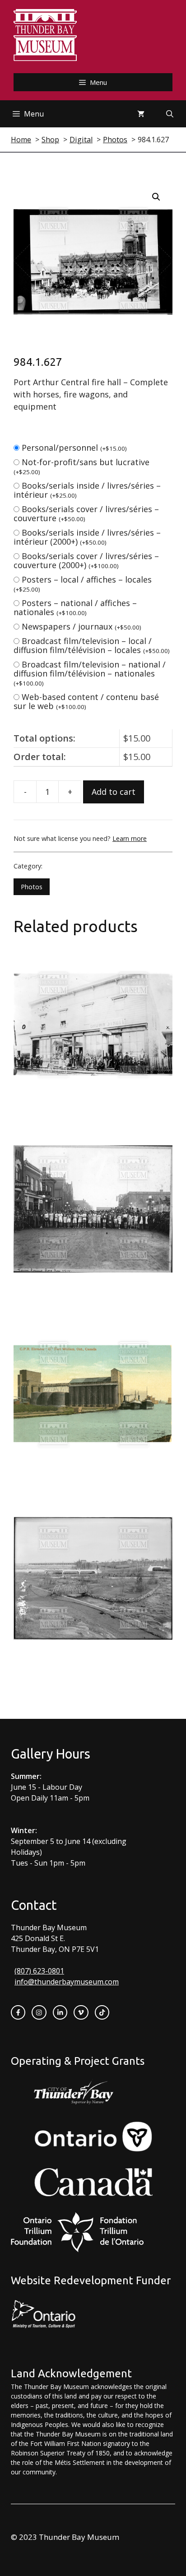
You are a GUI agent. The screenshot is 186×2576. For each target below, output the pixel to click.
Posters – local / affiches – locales (83, 584)
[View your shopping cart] (141, 114)
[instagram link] (39, 2012)
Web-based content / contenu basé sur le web (86, 701)
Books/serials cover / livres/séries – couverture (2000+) (86, 560)
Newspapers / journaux (81, 626)
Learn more (130, 838)
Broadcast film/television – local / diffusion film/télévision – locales (92, 645)
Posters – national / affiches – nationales (75, 607)
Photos (32, 887)
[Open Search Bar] (170, 114)
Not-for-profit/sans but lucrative (81, 466)
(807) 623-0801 (39, 1971)
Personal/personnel (74, 448)
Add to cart (114, 792)
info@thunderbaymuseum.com (67, 1982)
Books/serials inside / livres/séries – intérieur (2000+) (87, 537)
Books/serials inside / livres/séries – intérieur (87, 490)
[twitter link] (81, 2012)
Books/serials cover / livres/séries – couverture (86, 513)
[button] (156, 197)
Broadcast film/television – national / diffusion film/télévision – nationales (90, 673)
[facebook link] (18, 2012)
